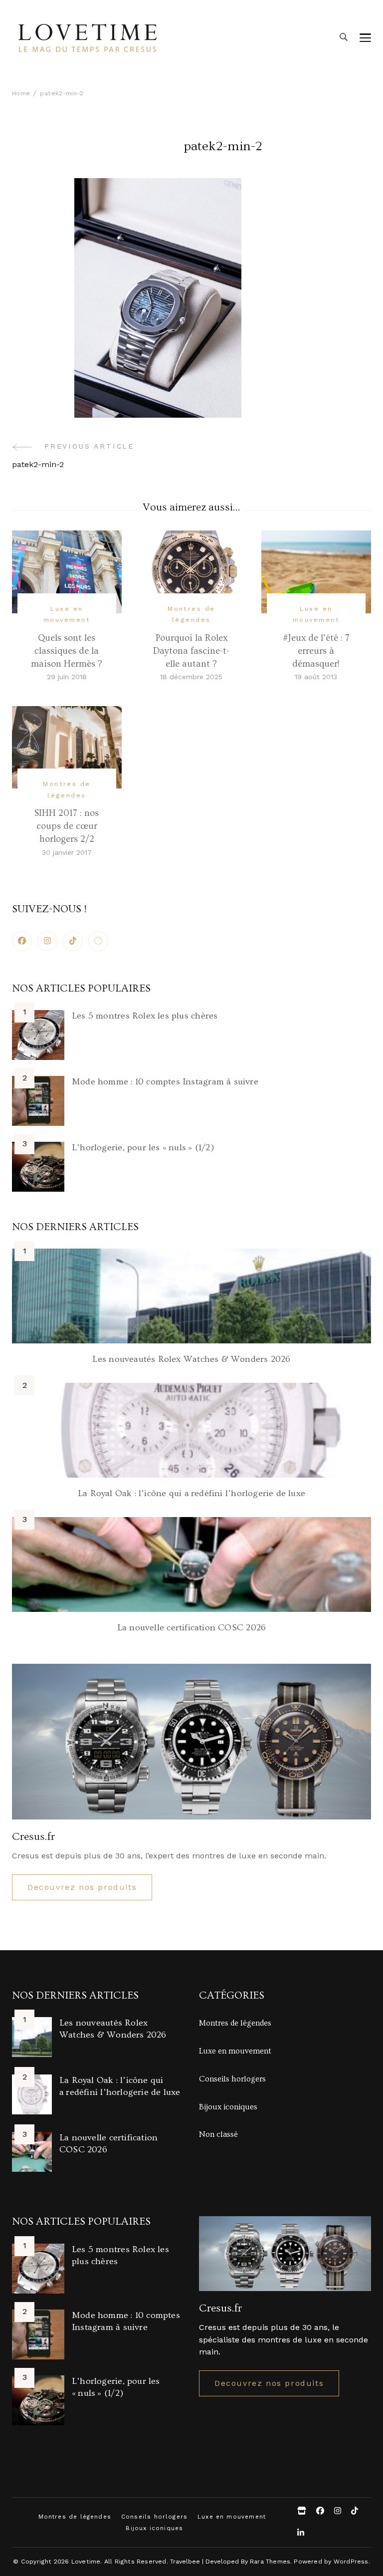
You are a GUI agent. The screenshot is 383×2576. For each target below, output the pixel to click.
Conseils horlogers (232, 2079)
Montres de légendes (191, 614)
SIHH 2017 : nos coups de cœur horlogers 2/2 (67, 826)
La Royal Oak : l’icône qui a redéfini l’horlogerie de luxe (191, 1493)
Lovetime (86, 2561)
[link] (98, 941)
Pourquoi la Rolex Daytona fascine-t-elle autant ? (191, 651)
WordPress (351, 2561)
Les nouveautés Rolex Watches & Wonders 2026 (191, 1359)
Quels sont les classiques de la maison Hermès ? (67, 651)
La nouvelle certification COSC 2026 (191, 1628)
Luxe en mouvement (67, 614)
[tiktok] (73, 941)
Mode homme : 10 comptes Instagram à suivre (165, 1082)
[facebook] (22, 941)
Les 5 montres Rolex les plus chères (145, 1016)
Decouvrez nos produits (82, 1887)
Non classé (218, 2134)
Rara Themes (270, 2561)
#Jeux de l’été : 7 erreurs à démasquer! (316, 651)
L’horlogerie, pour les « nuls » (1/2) (143, 1148)
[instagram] (47, 941)
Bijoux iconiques (228, 2107)
